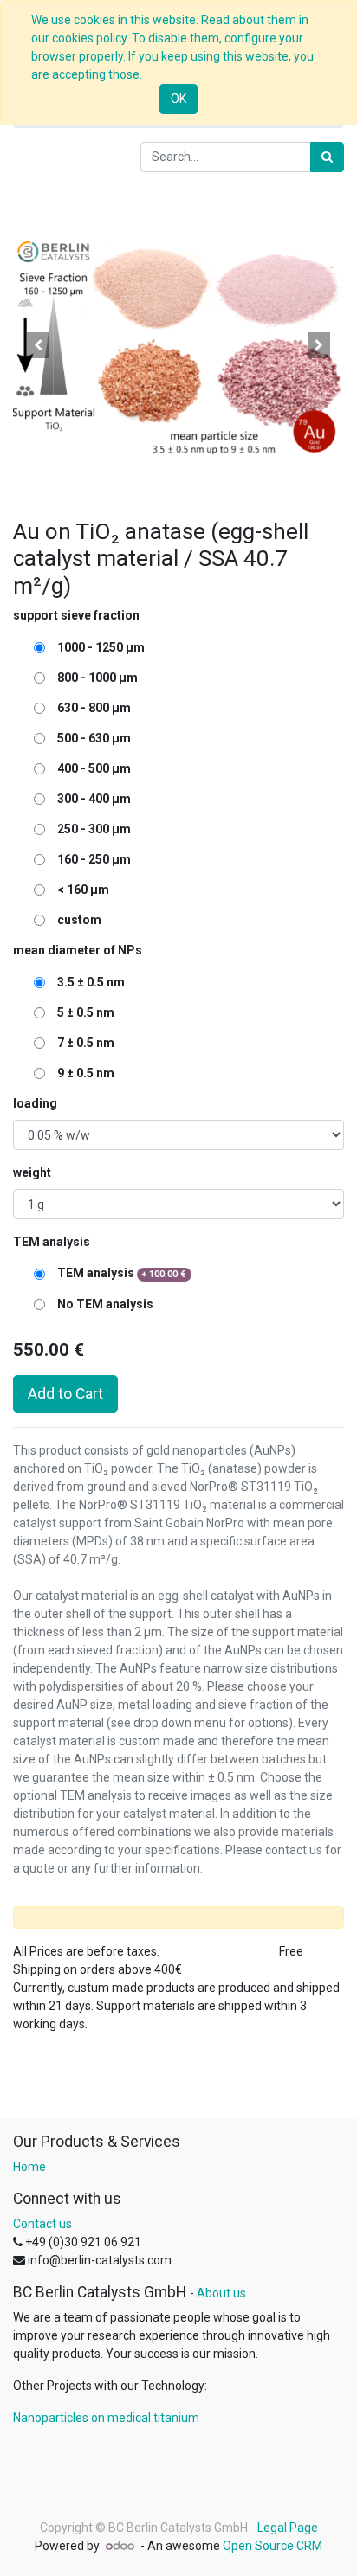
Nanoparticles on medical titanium (106, 2418)
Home (29, 2167)
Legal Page (288, 2528)
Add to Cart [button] (65, 1394)
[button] (38, 345)
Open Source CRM (273, 2546)
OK (178, 99)
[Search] (327, 157)
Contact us (42, 2224)
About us (221, 2293)
